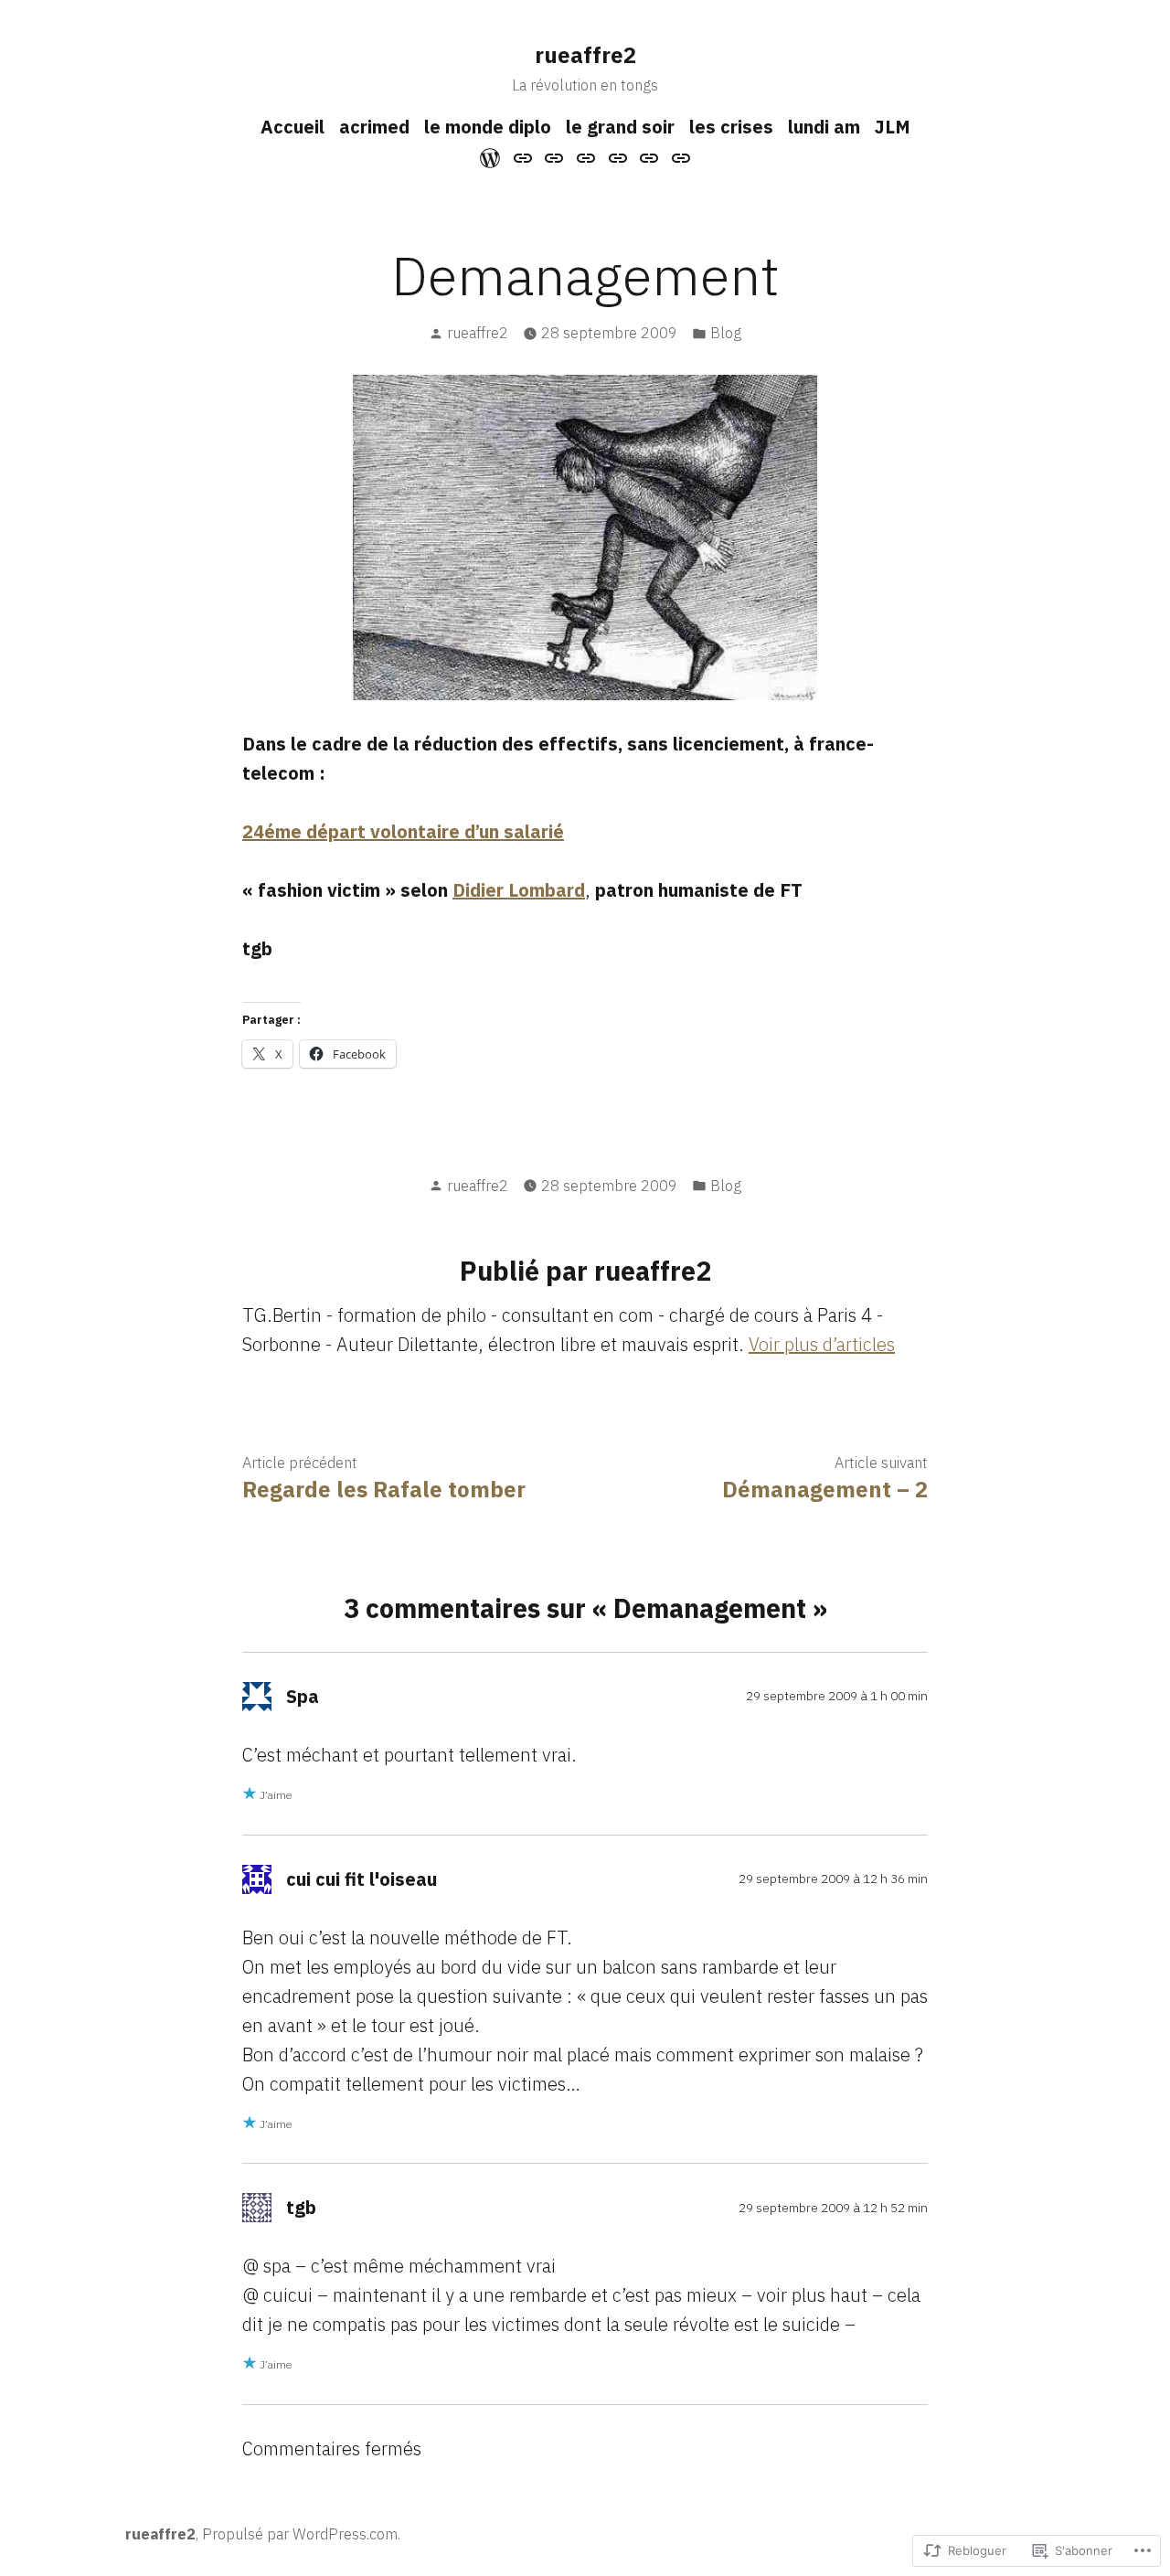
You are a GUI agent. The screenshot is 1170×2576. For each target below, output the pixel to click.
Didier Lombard (519, 890)
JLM (893, 127)
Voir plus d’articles (822, 1344)
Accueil (292, 127)
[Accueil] (492, 156)
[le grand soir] (586, 156)
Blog (726, 333)
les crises (731, 127)
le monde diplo (488, 127)
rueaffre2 (585, 55)
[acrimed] (523, 156)
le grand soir (620, 127)
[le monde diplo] (554, 156)
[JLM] (678, 156)
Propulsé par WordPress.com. (301, 2534)
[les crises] (617, 156)
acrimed (374, 127)
